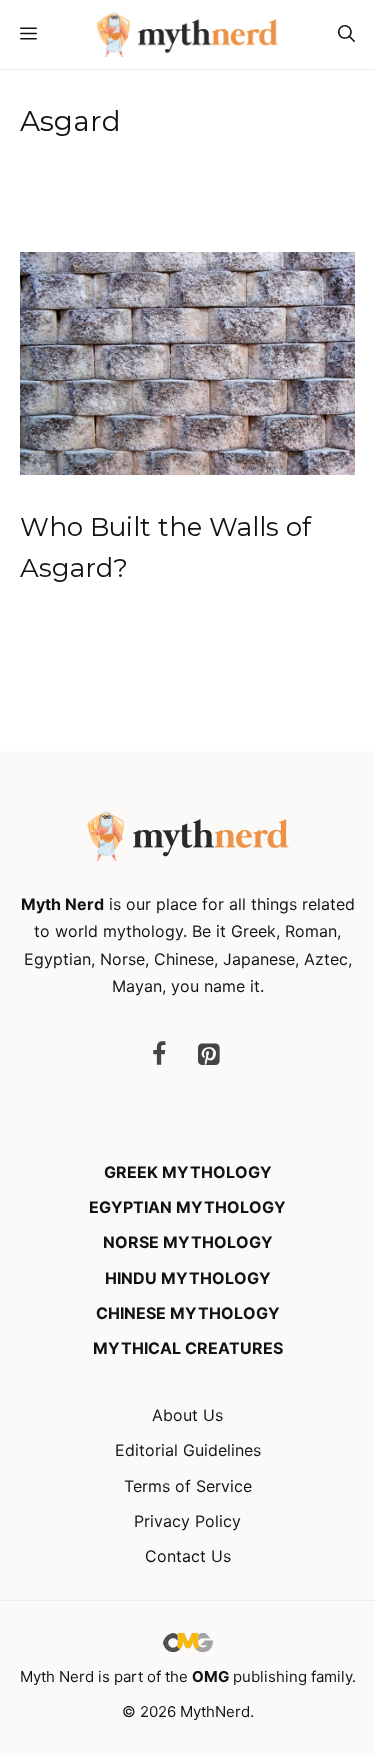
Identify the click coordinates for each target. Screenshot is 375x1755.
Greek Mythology (188, 1172)
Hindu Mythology (188, 1278)
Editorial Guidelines (188, 1450)
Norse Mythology (188, 1242)
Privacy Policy (187, 1521)
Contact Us (188, 1556)
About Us (187, 1415)
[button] (346, 34)
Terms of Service (188, 1486)
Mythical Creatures (188, 1348)
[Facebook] (159, 1055)
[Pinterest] (209, 1055)
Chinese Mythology (188, 1313)
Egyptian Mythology (187, 1207)
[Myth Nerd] (187, 34)
